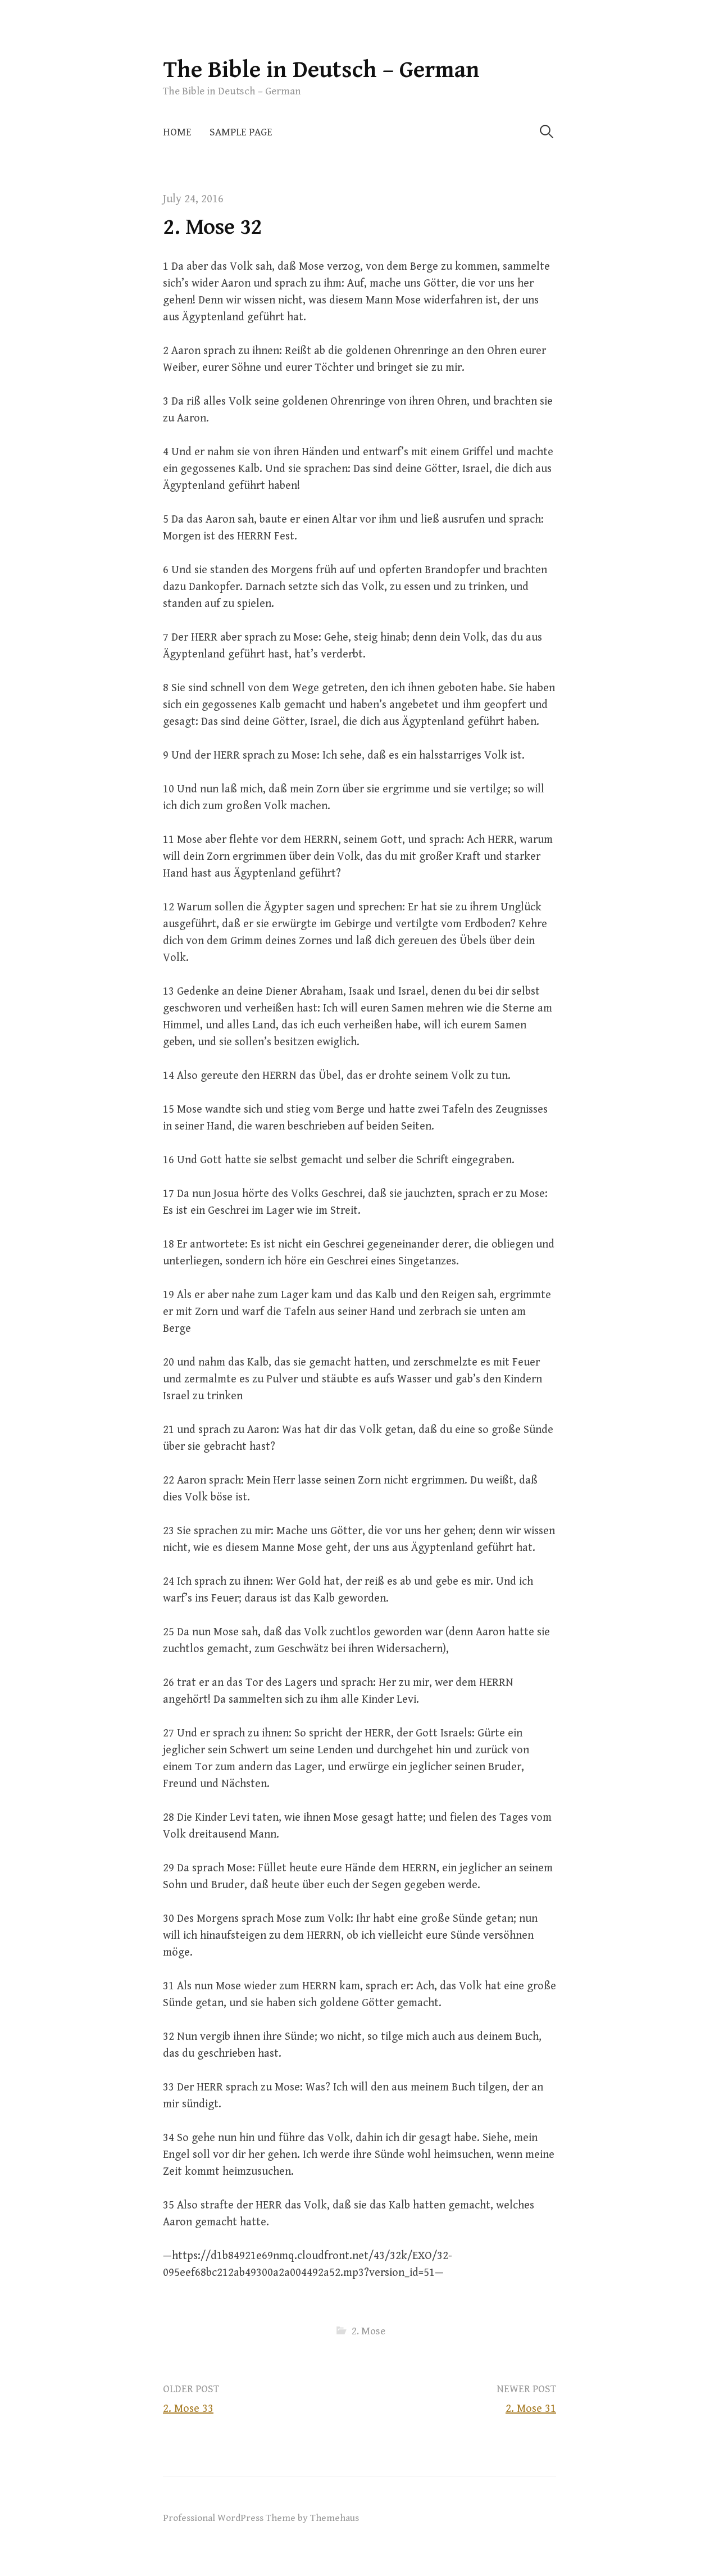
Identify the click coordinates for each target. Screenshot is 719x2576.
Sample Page (241, 132)
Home (177, 132)
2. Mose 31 (531, 2409)
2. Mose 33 (188, 2409)
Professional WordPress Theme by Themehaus (261, 2518)
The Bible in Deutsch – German (321, 70)
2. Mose (368, 2331)
